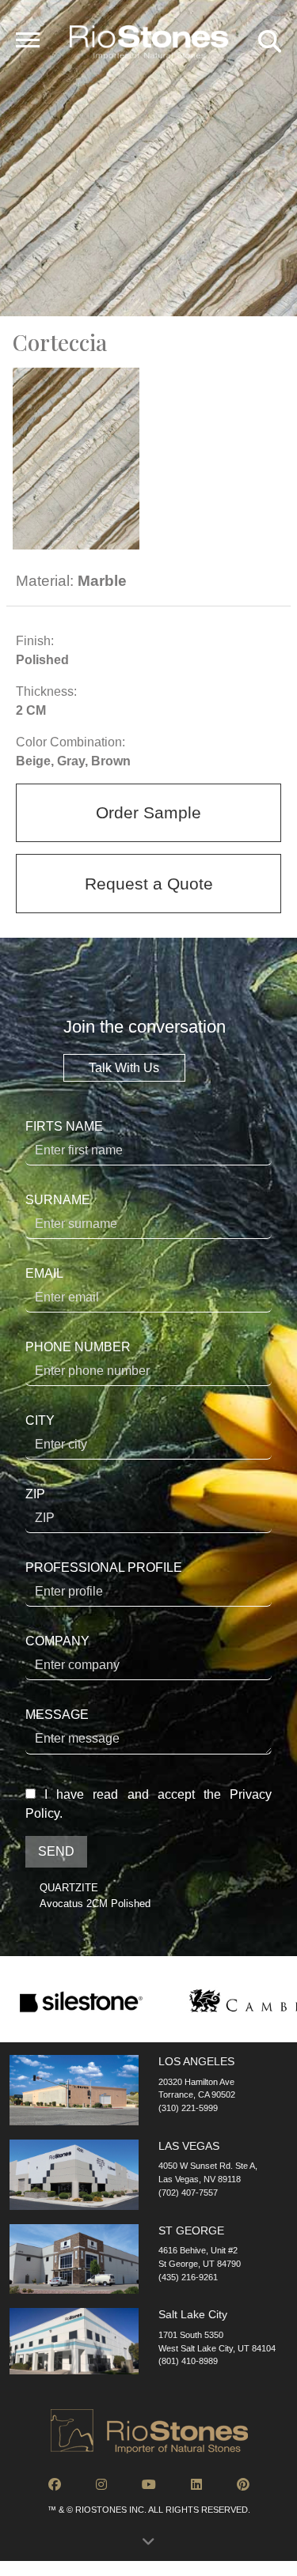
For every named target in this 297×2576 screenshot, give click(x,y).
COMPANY (57, 1641)
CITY (40, 1420)
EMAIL (44, 1273)
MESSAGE (57, 1715)
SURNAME (58, 1200)
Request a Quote (149, 884)
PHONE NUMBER (78, 1347)
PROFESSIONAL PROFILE (104, 1568)
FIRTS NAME (64, 1126)
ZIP (35, 1494)
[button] (148, 2546)
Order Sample (148, 812)
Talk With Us (124, 1068)
